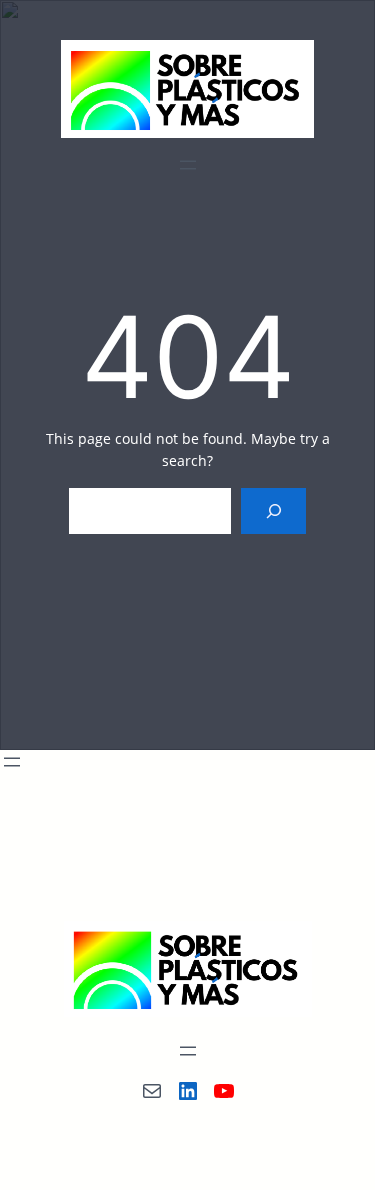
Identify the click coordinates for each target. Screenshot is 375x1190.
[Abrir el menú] (188, 165)
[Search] (273, 511)
